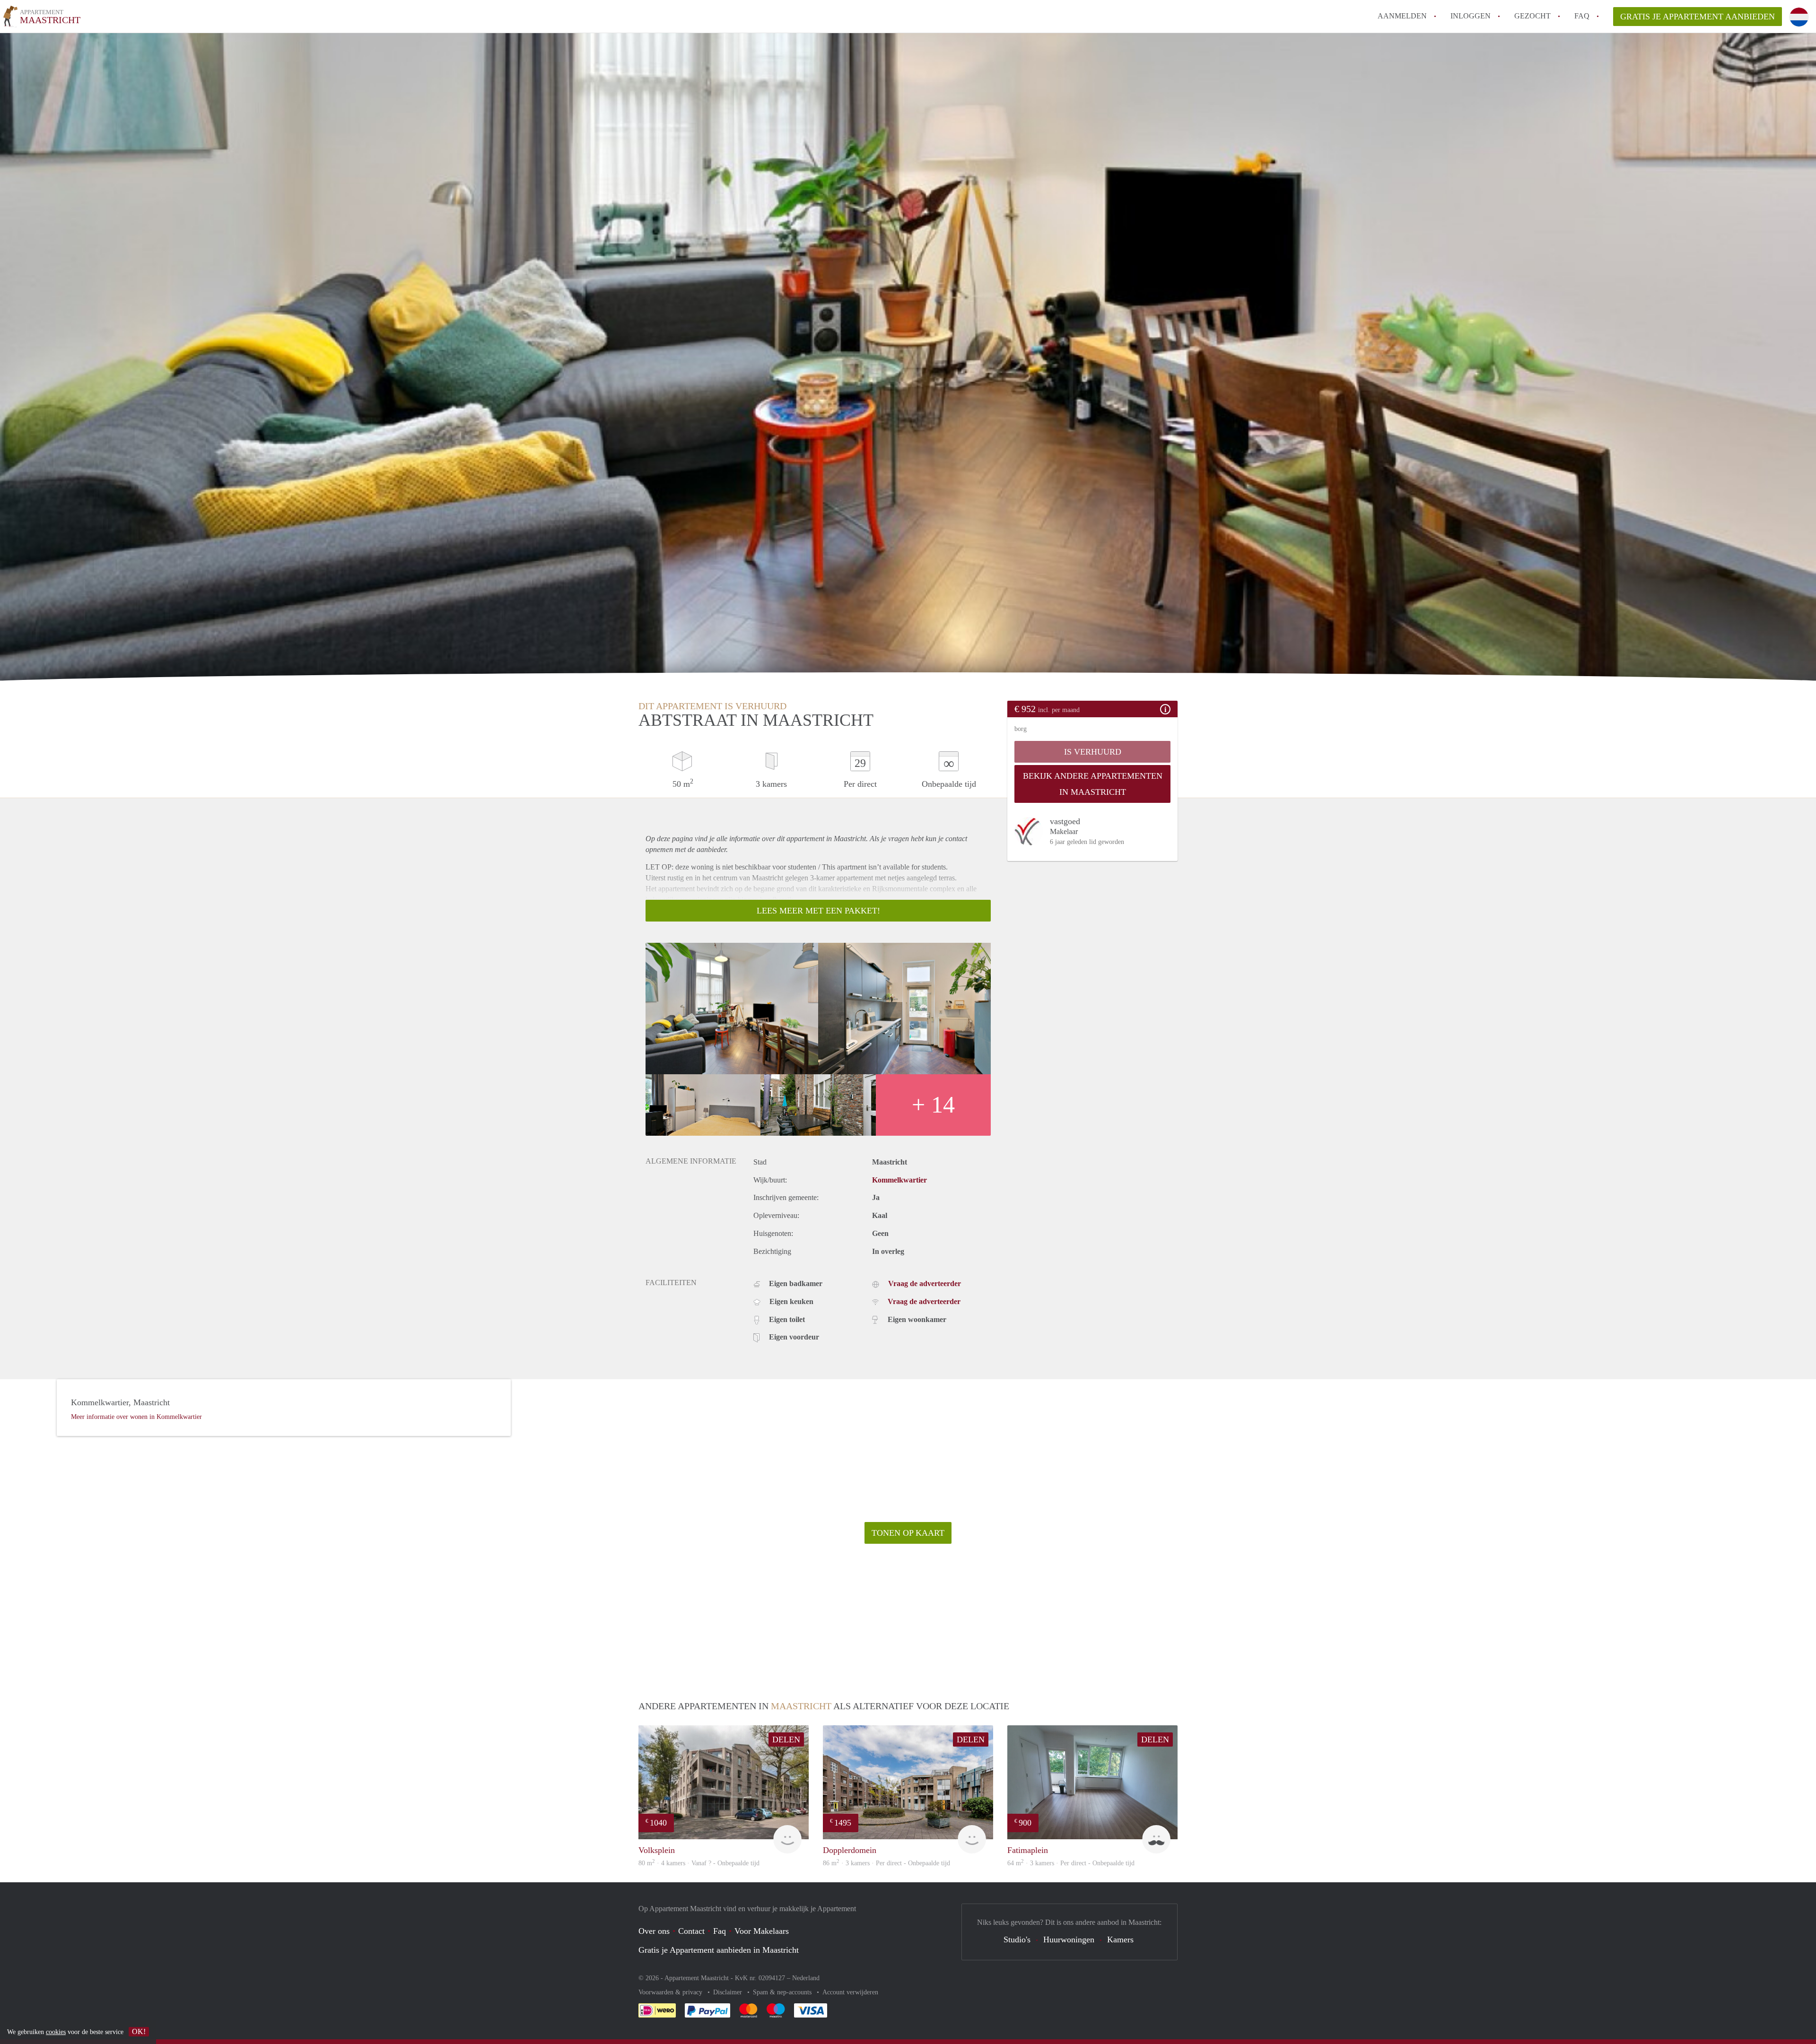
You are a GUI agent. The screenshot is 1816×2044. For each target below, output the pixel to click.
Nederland (806, 1978)
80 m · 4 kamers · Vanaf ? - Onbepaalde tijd (699, 1863)
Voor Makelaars (762, 1931)
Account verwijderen (850, 1992)
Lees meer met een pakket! (818, 911)
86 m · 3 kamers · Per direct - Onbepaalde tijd (886, 1863)
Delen (786, 1740)
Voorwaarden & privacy (671, 1992)
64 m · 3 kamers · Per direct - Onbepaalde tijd (1071, 1863)
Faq (720, 1931)
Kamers (1120, 1940)
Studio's (1017, 1940)
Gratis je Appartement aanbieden (1698, 17)
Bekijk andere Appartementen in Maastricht (1093, 784)
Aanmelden (1402, 16)
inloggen (1471, 16)
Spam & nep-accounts (783, 1992)
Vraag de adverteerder (925, 1283)
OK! (139, 2031)
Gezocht (1532, 16)
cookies (56, 2032)
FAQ (1582, 16)
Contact (691, 1931)
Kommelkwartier (899, 1180)
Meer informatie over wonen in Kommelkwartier (136, 1417)
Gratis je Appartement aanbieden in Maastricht (719, 1950)
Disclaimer (729, 1992)
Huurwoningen (1069, 1940)
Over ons (654, 1931)
